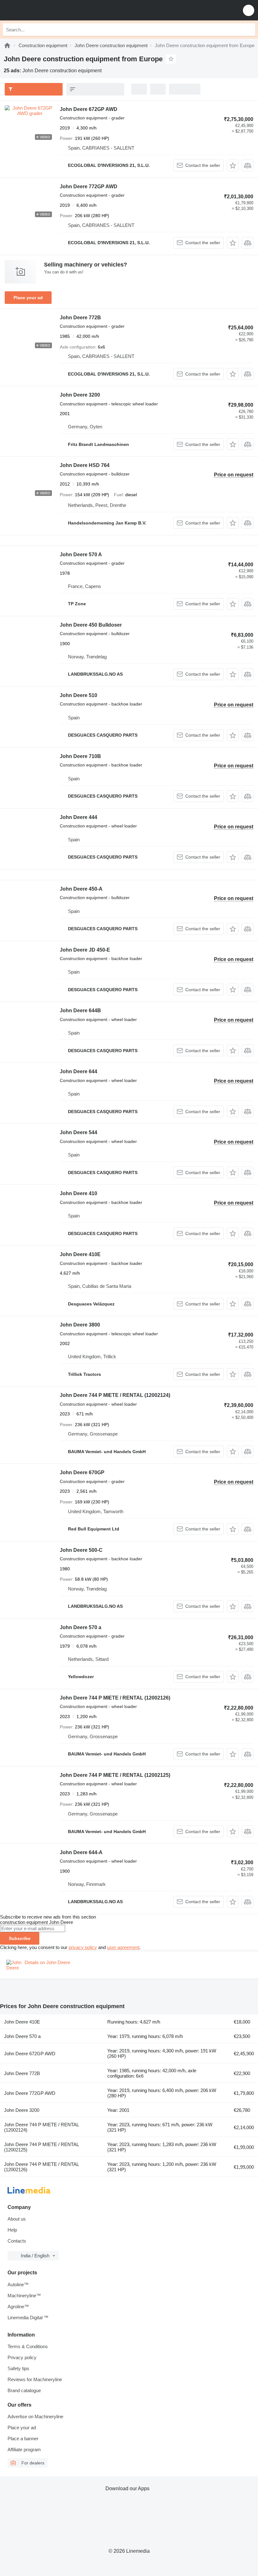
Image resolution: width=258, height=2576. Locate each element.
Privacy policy (22, 2357)
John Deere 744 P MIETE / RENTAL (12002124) (115, 1395)
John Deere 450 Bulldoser (91, 625)
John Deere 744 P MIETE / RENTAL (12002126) (115, 1698)
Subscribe (20, 1938)
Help (12, 2230)
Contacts (17, 2241)
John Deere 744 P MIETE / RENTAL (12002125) (115, 1775)
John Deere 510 (79, 695)
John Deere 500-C (81, 1550)
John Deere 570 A (81, 555)
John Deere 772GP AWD (89, 187)
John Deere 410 (79, 1193)
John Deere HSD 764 (85, 465)
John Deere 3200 (80, 395)
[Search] (249, 30)
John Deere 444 (79, 817)
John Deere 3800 (80, 1325)
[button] (249, 10)
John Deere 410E (80, 1254)
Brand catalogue (24, 2390)
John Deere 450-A (81, 889)
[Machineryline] (7, 45)
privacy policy (83, 1947)
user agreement (123, 1947)
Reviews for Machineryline (35, 2379)
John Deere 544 (79, 1132)
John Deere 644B (80, 1011)
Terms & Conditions (28, 2346)
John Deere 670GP (82, 1472)
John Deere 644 (79, 1071)
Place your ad (28, 298)
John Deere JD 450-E (85, 950)
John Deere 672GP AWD (89, 109)
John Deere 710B (80, 756)
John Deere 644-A (81, 1852)
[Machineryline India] (44, 10)
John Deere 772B (80, 318)
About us (17, 2219)
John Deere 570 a (81, 1627)
